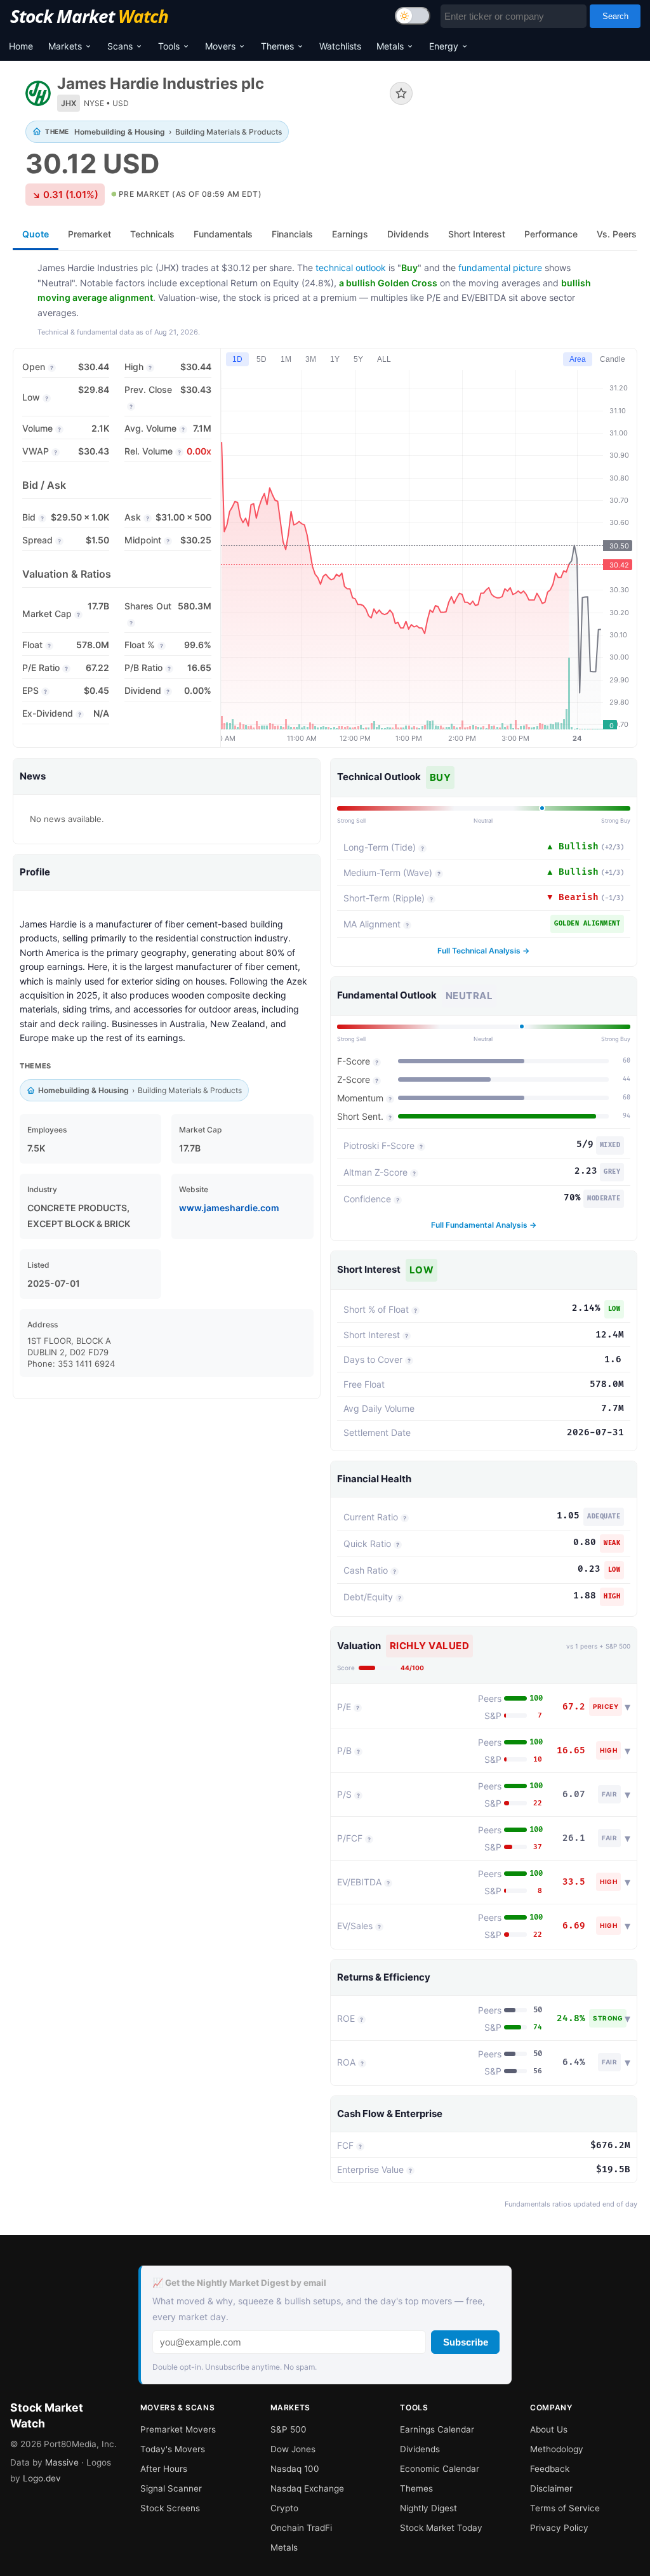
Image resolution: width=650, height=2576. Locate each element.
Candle (613, 359)
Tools (169, 46)
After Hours (164, 2469)
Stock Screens (170, 2508)
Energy (444, 46)
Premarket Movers (178, 2429)
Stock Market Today (441, 2528)
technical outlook (351, 268)
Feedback (550, 2469)
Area (578, 359)
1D (237, 359)
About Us (549, 2429)
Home (21, 46)
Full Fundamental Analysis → (484, 1225)
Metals (390, 46)
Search (615, 16)
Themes (277, 46)
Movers (220, 46)
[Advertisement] (534, 123)
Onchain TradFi (301, 2528)
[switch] (413, 16)
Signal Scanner (171, 2488)
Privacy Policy (559, 2528)
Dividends (420, 2449)
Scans (120, 46)
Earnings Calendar (437, 2429)
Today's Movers (173, 2449)
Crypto (284, 2508)
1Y (335, 359)
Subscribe (466, 2342)
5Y (358, 359)
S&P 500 (289, 2429)
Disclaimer (551, 2488)
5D (262, 359)
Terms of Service (565, 2508)
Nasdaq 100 (295, 2469)
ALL (384, 359)
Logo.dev (42, 2478)
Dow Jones (293, 2449)
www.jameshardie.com (229, 1208)
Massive (62, 2462)
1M (286, 359)
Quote (36, 234)
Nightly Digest (428, 2508)
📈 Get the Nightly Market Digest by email (239, 2283)
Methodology (557, 2449)
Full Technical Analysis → (483, 951)
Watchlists (340, 46)
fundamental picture (500, 268)
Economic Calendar (440, 2469)
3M (311, 359)
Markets (65, 46)
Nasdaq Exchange (307, 2488)
